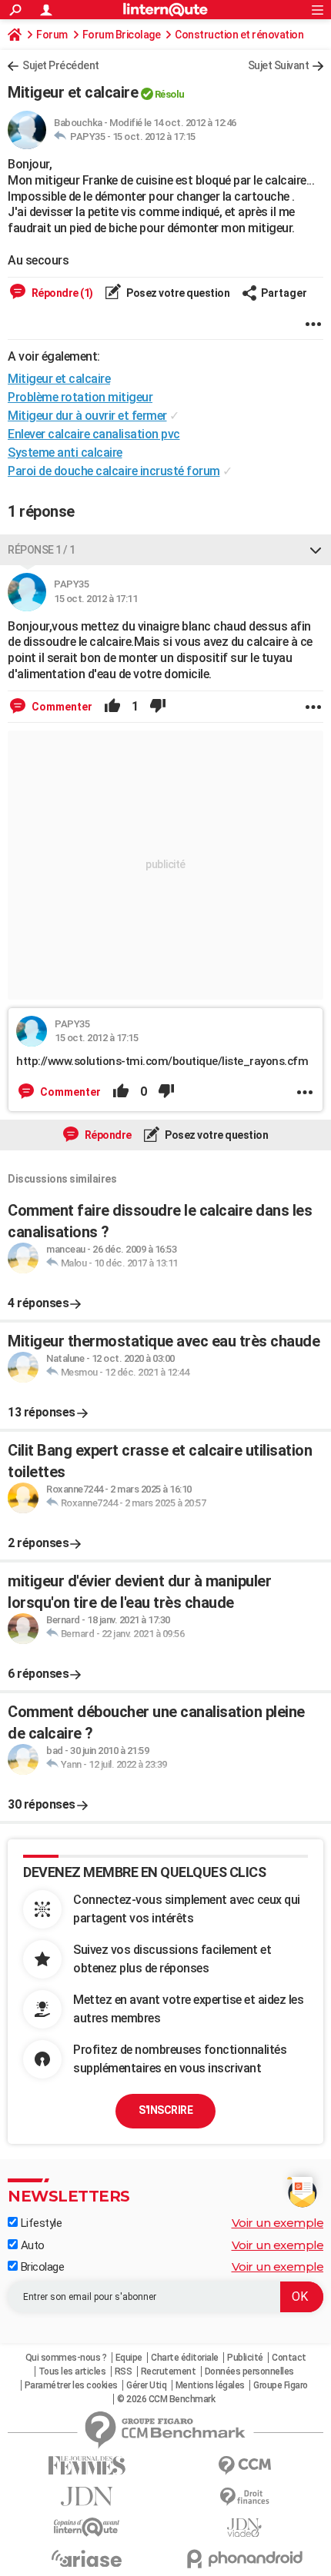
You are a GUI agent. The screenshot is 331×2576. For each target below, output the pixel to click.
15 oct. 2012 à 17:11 (95, 599)
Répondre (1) (61, 293)
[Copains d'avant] (87, 2527)
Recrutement (169, 2371)
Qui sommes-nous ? (66, 2358)
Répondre (107, 1135)
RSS (124, 2371)
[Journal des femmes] (87, 2466)
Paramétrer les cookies (71, 2385)
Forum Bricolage (122, 35)
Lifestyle (40, 2223)
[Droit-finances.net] (244, 2497)
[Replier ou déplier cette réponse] (316, 550)
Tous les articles (72, 2371)
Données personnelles (249, 2371)
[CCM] (244, 2466)
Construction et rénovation (239, 35)
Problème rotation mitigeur (80, 397)
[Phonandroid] (244, 2559)
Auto (31, 2245)
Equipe (129, 2358)
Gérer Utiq (146, 2385)
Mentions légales (210, 2385)
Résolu (170, 94)
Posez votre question (177, 293)
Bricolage (41, 2267)
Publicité (245, 2358)
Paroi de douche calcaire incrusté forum (114, 471)
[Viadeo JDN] (244, 2528)
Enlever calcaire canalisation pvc (94, 434)
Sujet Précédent (61, 65)
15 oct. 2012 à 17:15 (154, 136)
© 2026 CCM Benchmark (166, 2399)
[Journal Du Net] (87, 2496)
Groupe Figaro (281, 2385)
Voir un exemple (278, 2223)
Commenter (61, 707)
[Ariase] (87, 2558)
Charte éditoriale (185, 2358)
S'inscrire (165, 2110)
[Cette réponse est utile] (112, 707)
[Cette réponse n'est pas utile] (158, 707)
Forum (52, 35)
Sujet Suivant (279, 65)
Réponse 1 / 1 (42, 550)
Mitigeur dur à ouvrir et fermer (87, 416)
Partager (284, 293)
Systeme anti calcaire (65, 453)
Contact (289, 2358)
